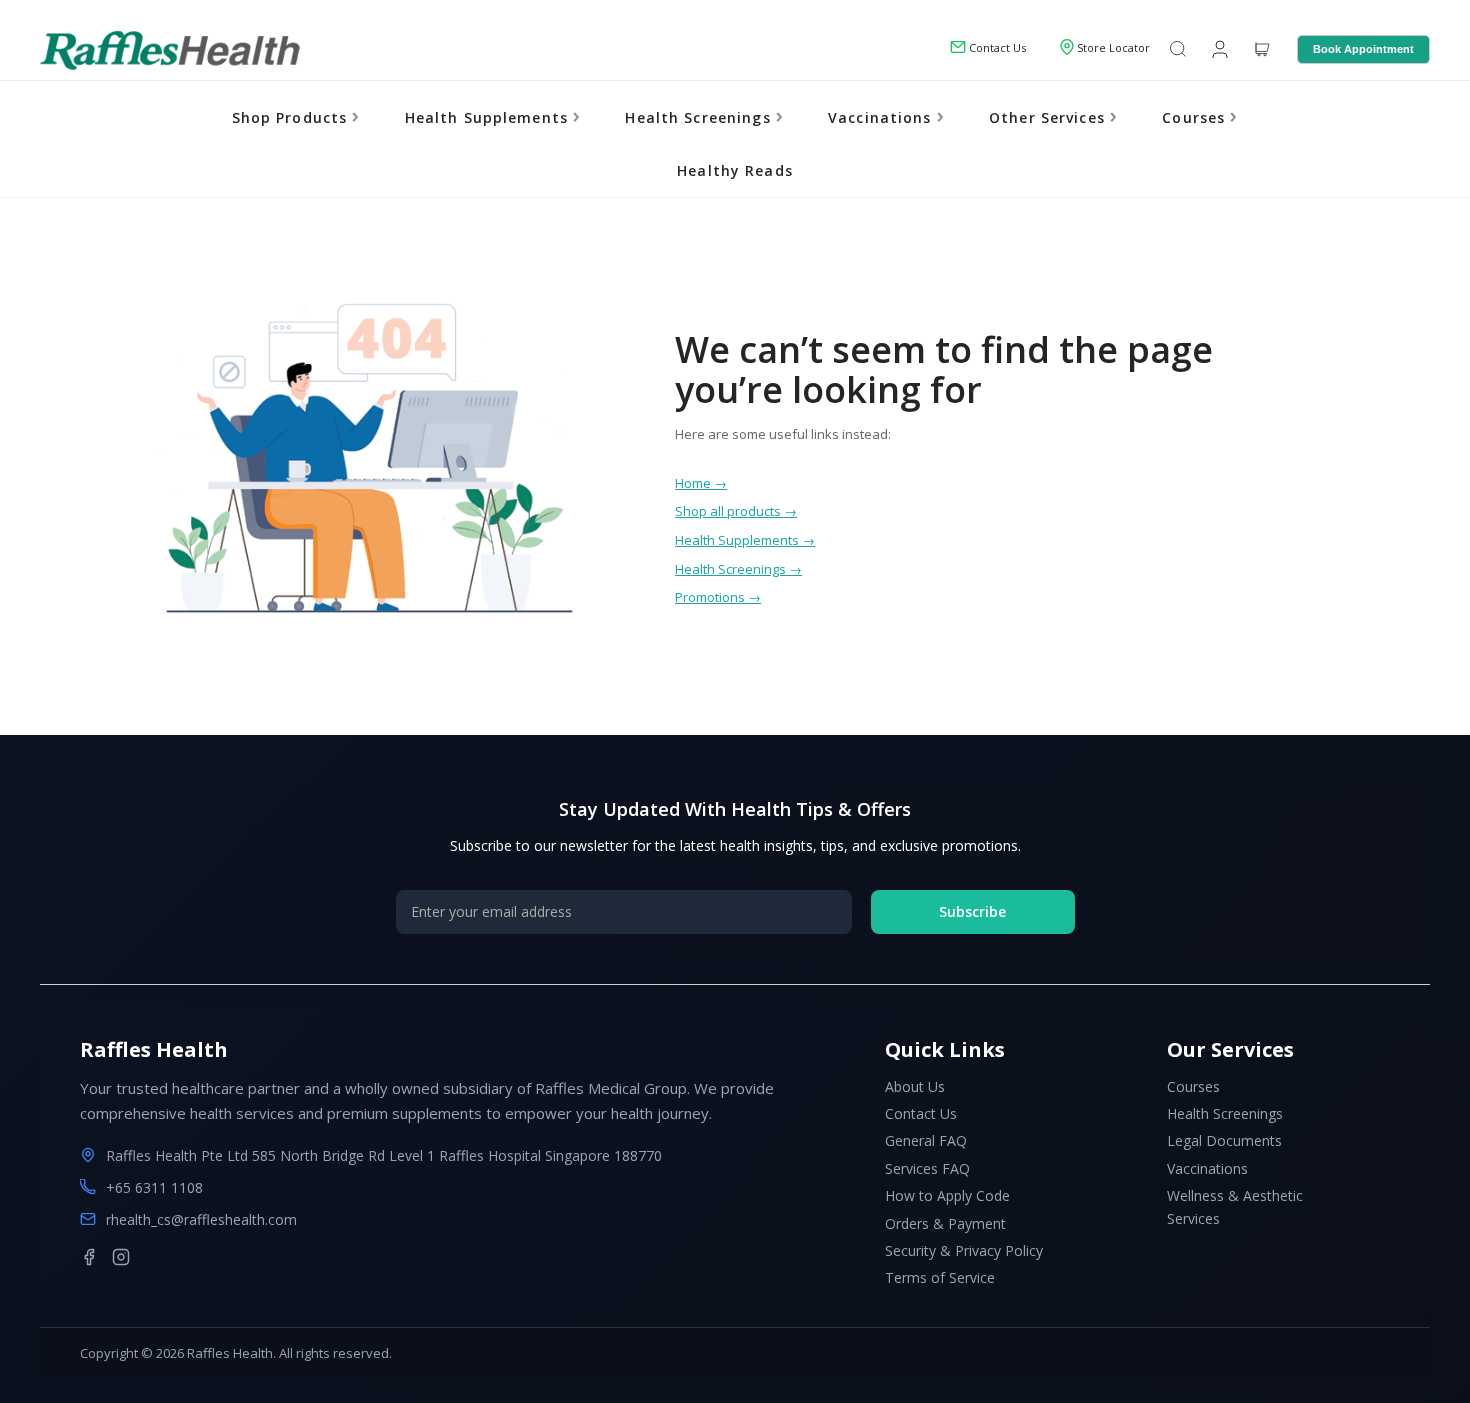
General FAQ (926, 1140)
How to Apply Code (947, 1195)
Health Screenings (700, 117)
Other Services (1049, 117)
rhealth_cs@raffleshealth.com (201, 1219)
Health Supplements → (745, 540)
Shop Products (292, 117)
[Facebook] (89, 1257)
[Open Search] (1178, 50)
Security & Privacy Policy (964, 1250)
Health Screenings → (738, 569)
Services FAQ (927, 1168)
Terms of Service (940, 1277)
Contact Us (921, 1113)
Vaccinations (882, 117)
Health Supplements (489, 117)
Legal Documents (1224, 1140)
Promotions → (718, 597)
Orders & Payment (945, 1223)
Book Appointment (1363, 49)
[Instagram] (121, 1257)
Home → (701, 483)
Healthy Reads (735, 170)
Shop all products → (736, 511)
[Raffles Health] (170, 50)
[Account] (1218, 48)
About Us (915, 1086)
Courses (1196, 117)
